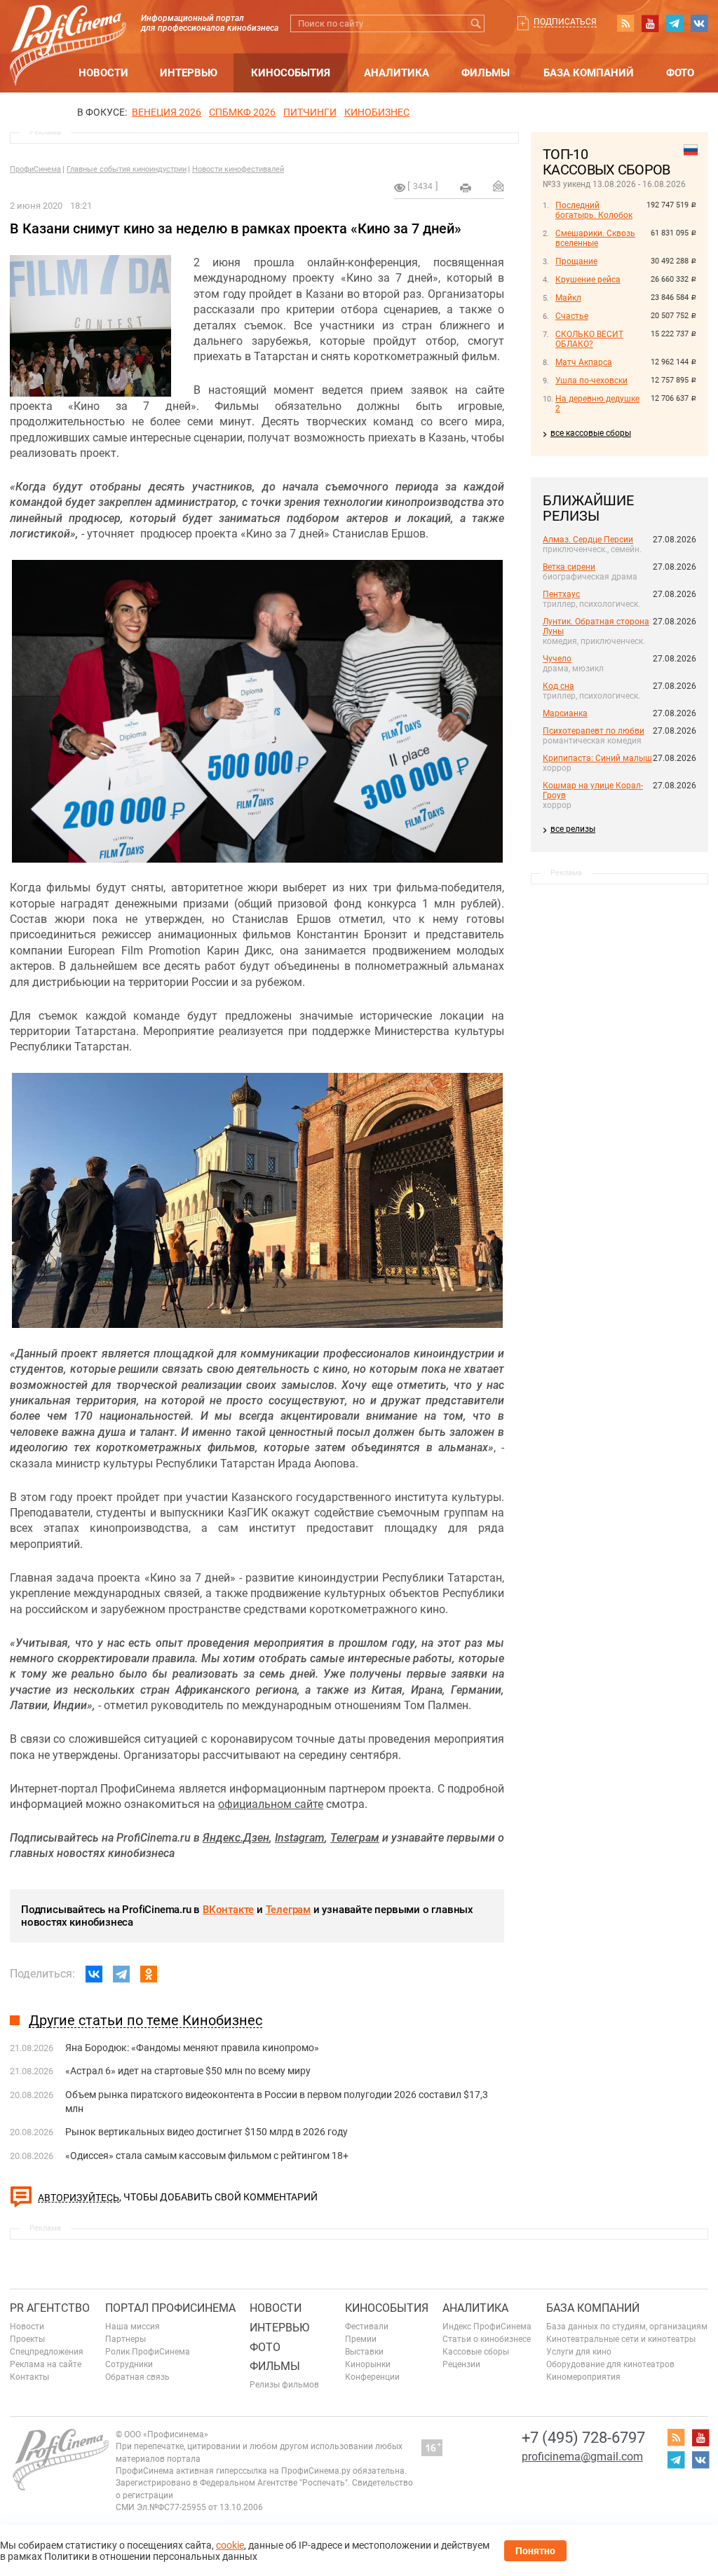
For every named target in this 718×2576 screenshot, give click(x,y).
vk (699, 23)
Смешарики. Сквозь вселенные (595, 238)
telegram (675, 23)
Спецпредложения (47, 2352)
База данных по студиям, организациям (627, 2327)
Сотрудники (129, 2364)
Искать (476, 23)
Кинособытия (291, 73)
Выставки (364, 2352)
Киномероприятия (583, 2377)
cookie (230, 2545)
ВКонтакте (228, 1910)
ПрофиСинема (35, 169)
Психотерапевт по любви (594, 731)
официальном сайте (271, 1804)
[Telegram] (121, 1974)
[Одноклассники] (149, 1974)
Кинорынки (368, 2364)
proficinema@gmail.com (582, 2457)
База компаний (589, 73)
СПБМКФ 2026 (242, 112)
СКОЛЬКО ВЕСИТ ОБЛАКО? (589, 339)
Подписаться (565, 22)
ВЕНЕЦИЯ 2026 (167, 112)
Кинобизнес (377, 112)
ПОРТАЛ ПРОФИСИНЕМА (170, 2308)
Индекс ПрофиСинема (487, 2327)
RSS (625, 23)
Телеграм (288, 1910)
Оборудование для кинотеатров (610, 2364)
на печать (466, 188)
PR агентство (50, 2308)
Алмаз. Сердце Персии (588, 540)
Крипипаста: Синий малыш (597, 758)
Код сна (558, 686)
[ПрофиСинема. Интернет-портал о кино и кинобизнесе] (68, 29)
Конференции (372, 2377)
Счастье (572, 316)
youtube (650, 23)
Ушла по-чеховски (591, 381)
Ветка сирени (569, 567)
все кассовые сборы (591, 433)
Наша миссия (133, 2327)
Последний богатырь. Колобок (594, 210)
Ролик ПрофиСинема (148, 2352)
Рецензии (461, 2364)
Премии (361, 2339)
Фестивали (367, 2327)
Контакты (29, 2377)
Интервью (189, 73)
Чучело (557, 659)
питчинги (310, 112)
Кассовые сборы (476, 2352)
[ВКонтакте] (94, 1974)
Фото (680, 73)
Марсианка (565, 713)
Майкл (568, 298)
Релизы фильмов (284, 2385)
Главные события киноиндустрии (127, 169)
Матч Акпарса (584, 362)
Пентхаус (561, 594)
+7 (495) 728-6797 (583, 2438)
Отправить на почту (499, 186)
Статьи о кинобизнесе (487, 2339)
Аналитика (397, 73)
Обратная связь (137, 2377)
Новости (103, 73)
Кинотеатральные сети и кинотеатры (621, 2339)
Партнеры (126, 2339)
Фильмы (486, 73)
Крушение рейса (588, 280)
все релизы (573, 829)
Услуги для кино (579, 2352)
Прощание (576, 261)
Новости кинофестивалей (238, 169)
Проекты (27, 2339)
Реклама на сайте (46, 2364)
